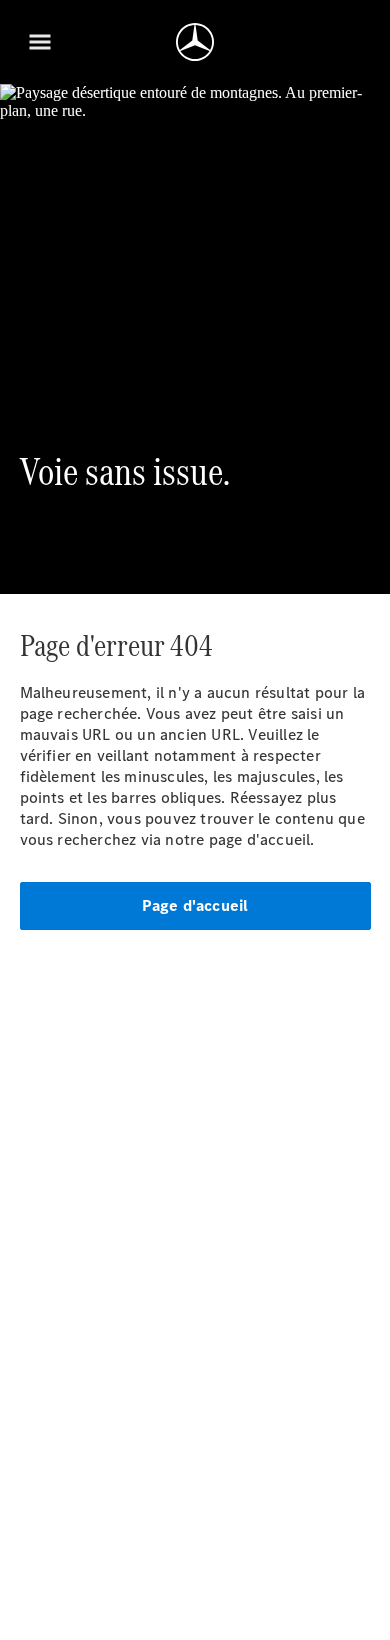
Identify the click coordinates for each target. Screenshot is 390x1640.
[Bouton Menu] (40, 42)
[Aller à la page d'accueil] (195, 42)
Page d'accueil (195, 905)
